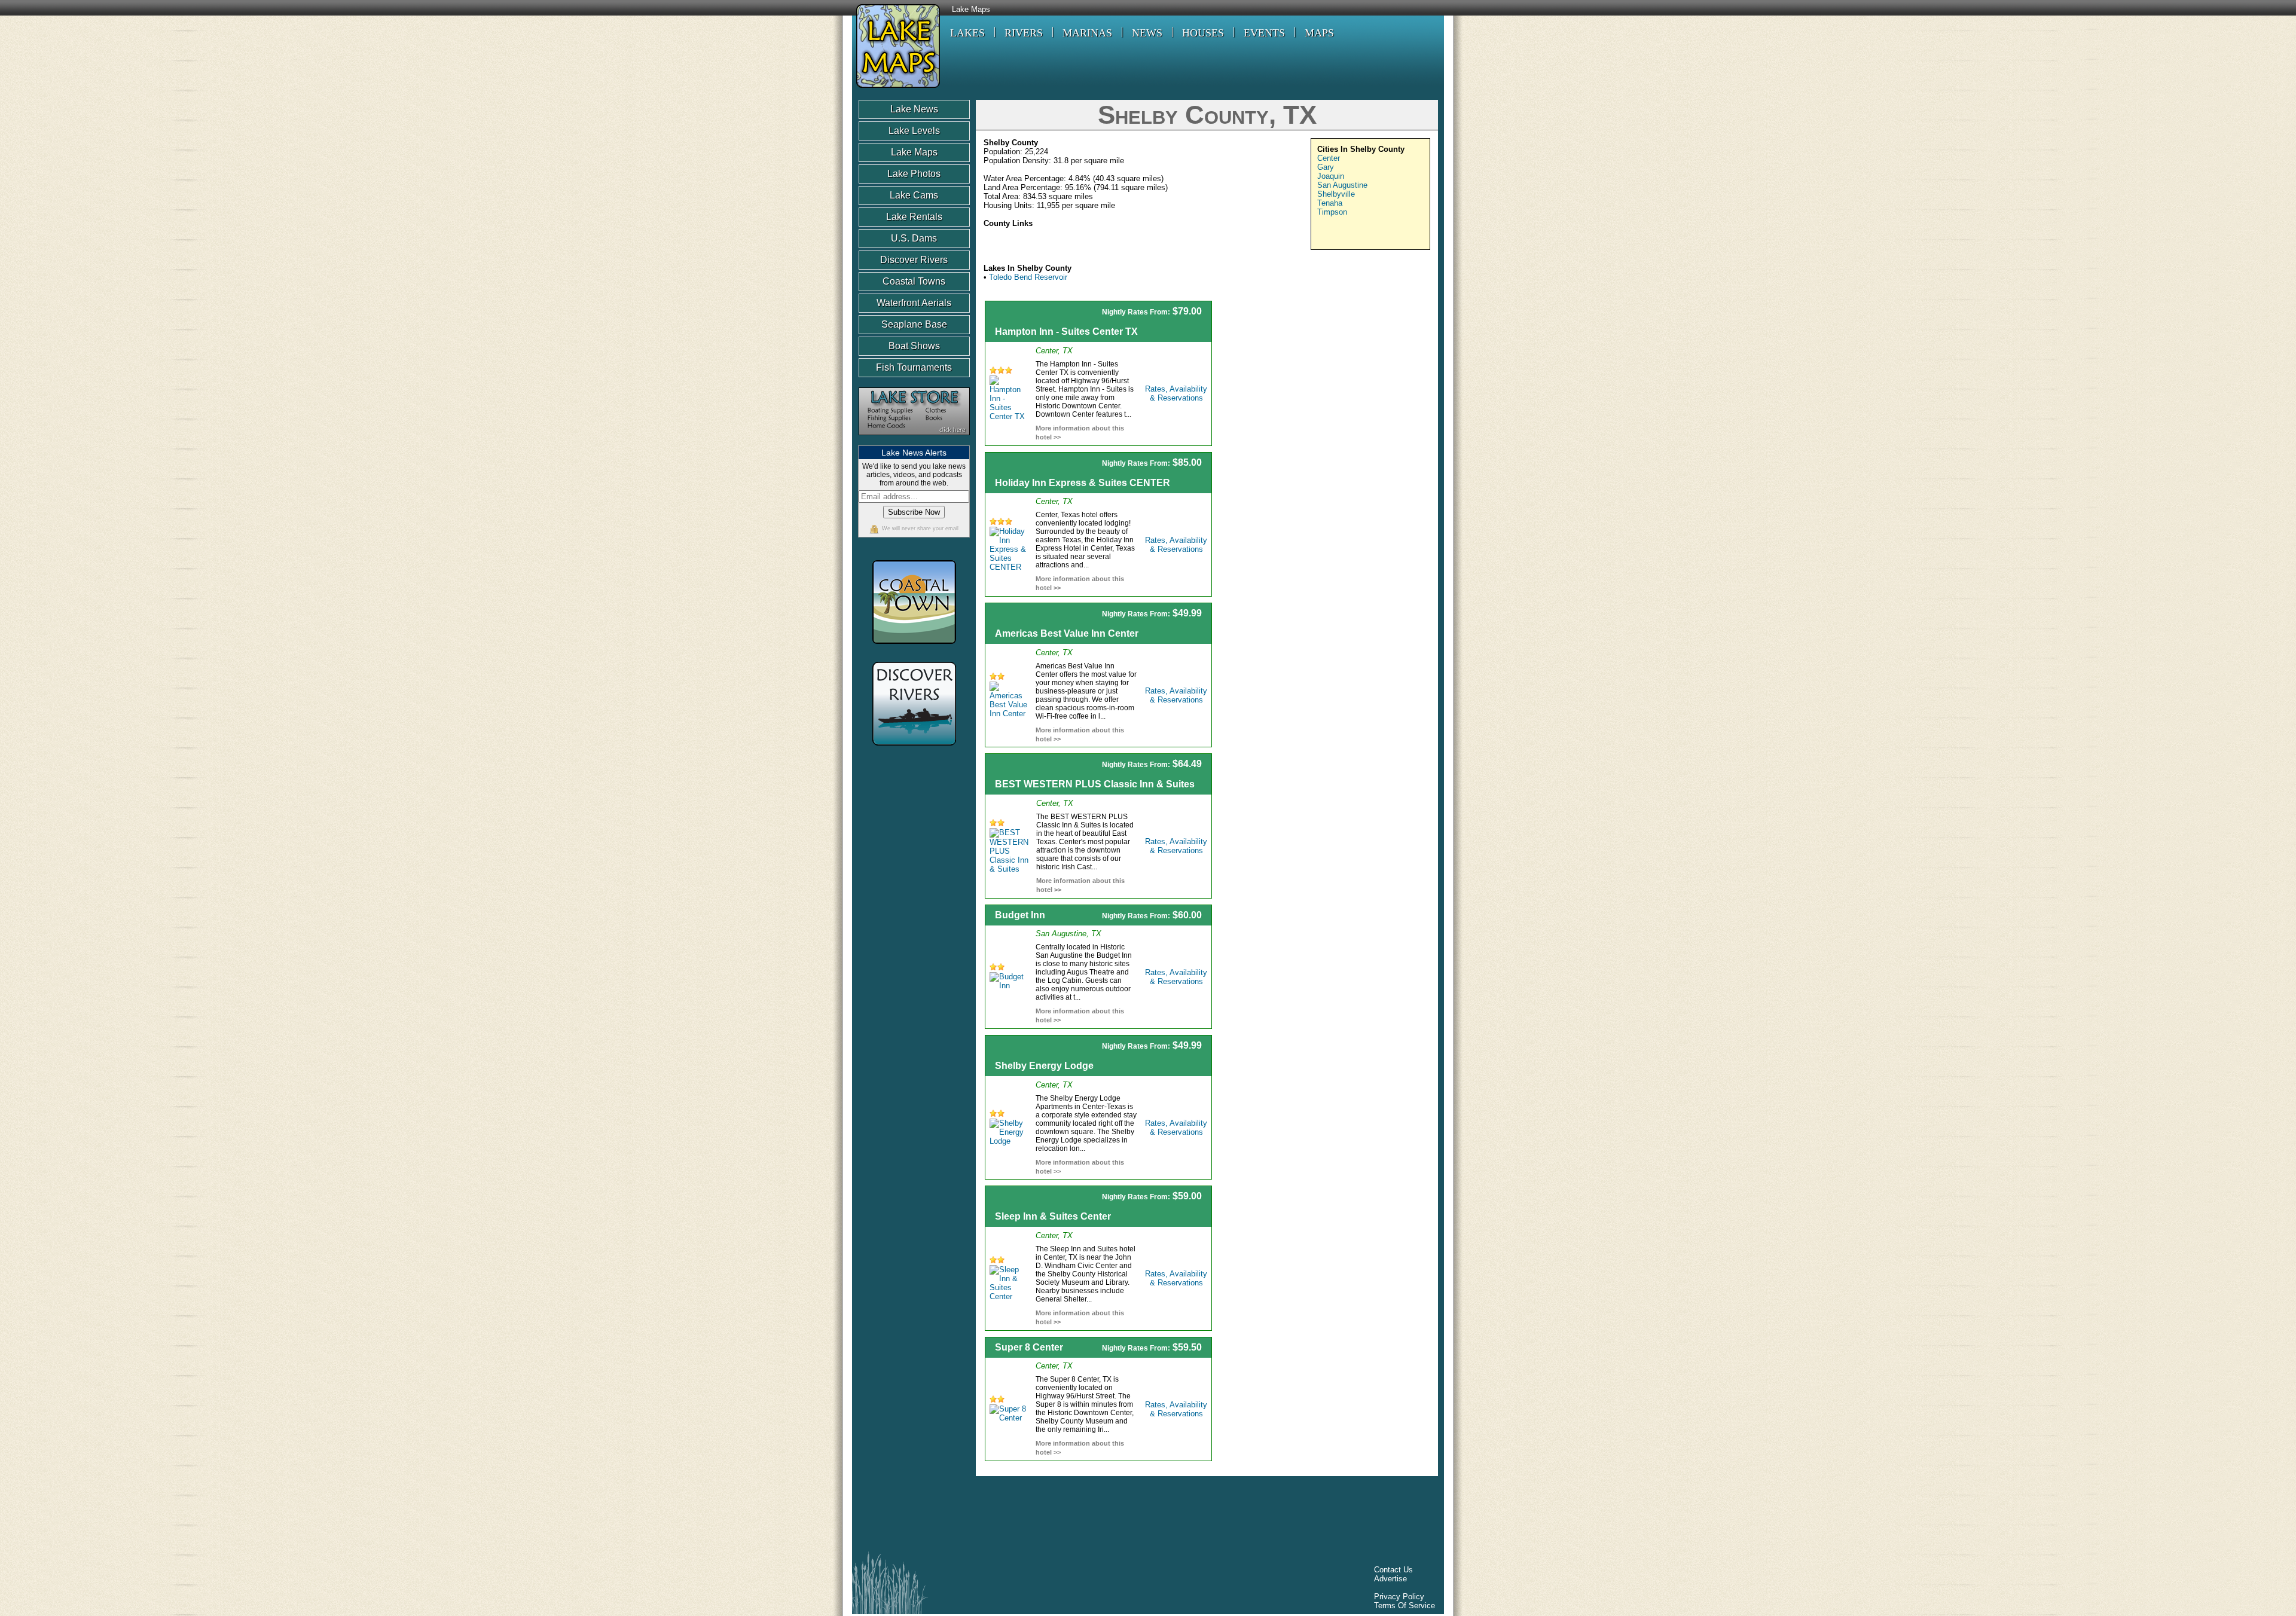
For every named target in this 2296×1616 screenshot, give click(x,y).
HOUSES (1203, 33)
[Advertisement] (1329, 384)
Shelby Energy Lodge (1044, 1066)
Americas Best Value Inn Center (1067, 633)
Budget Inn (1020, 915)
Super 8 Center (1029, 1347)
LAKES (967, 33)
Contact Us (1393, 1570)
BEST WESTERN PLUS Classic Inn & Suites (1095, 784)
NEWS (1147, 33)
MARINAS (1087, 33)
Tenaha (1330, 203)
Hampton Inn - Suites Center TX (1066, 332)
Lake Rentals (914, 217)
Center (1329, 158)
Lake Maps (971, 10)
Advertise (1390, 1579)
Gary (1326, 167)
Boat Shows (914, 346)
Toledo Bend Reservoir (1028, 277)
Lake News (914, 109)
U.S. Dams (914, 238)
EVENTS (1264, 33)
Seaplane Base (914, 324)
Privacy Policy (1399, 1597)
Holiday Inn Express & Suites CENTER (1083, 483)
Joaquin (1331, 176)
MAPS (1319, 33)
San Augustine (1342, 185)
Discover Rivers (914, 260)
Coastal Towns (914, 281)
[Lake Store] (914, 441)
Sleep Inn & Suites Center (1053, 1216)
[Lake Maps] (896, 89)
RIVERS (1024, 33)
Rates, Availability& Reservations (1176, 393)
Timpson (1332, 212)
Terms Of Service (1405, 1606)
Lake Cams (914, 195)
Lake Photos (914, 174)
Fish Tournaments (914, 367)
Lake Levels (914, 131)
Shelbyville (1336, 194)
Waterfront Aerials (914, 303)
